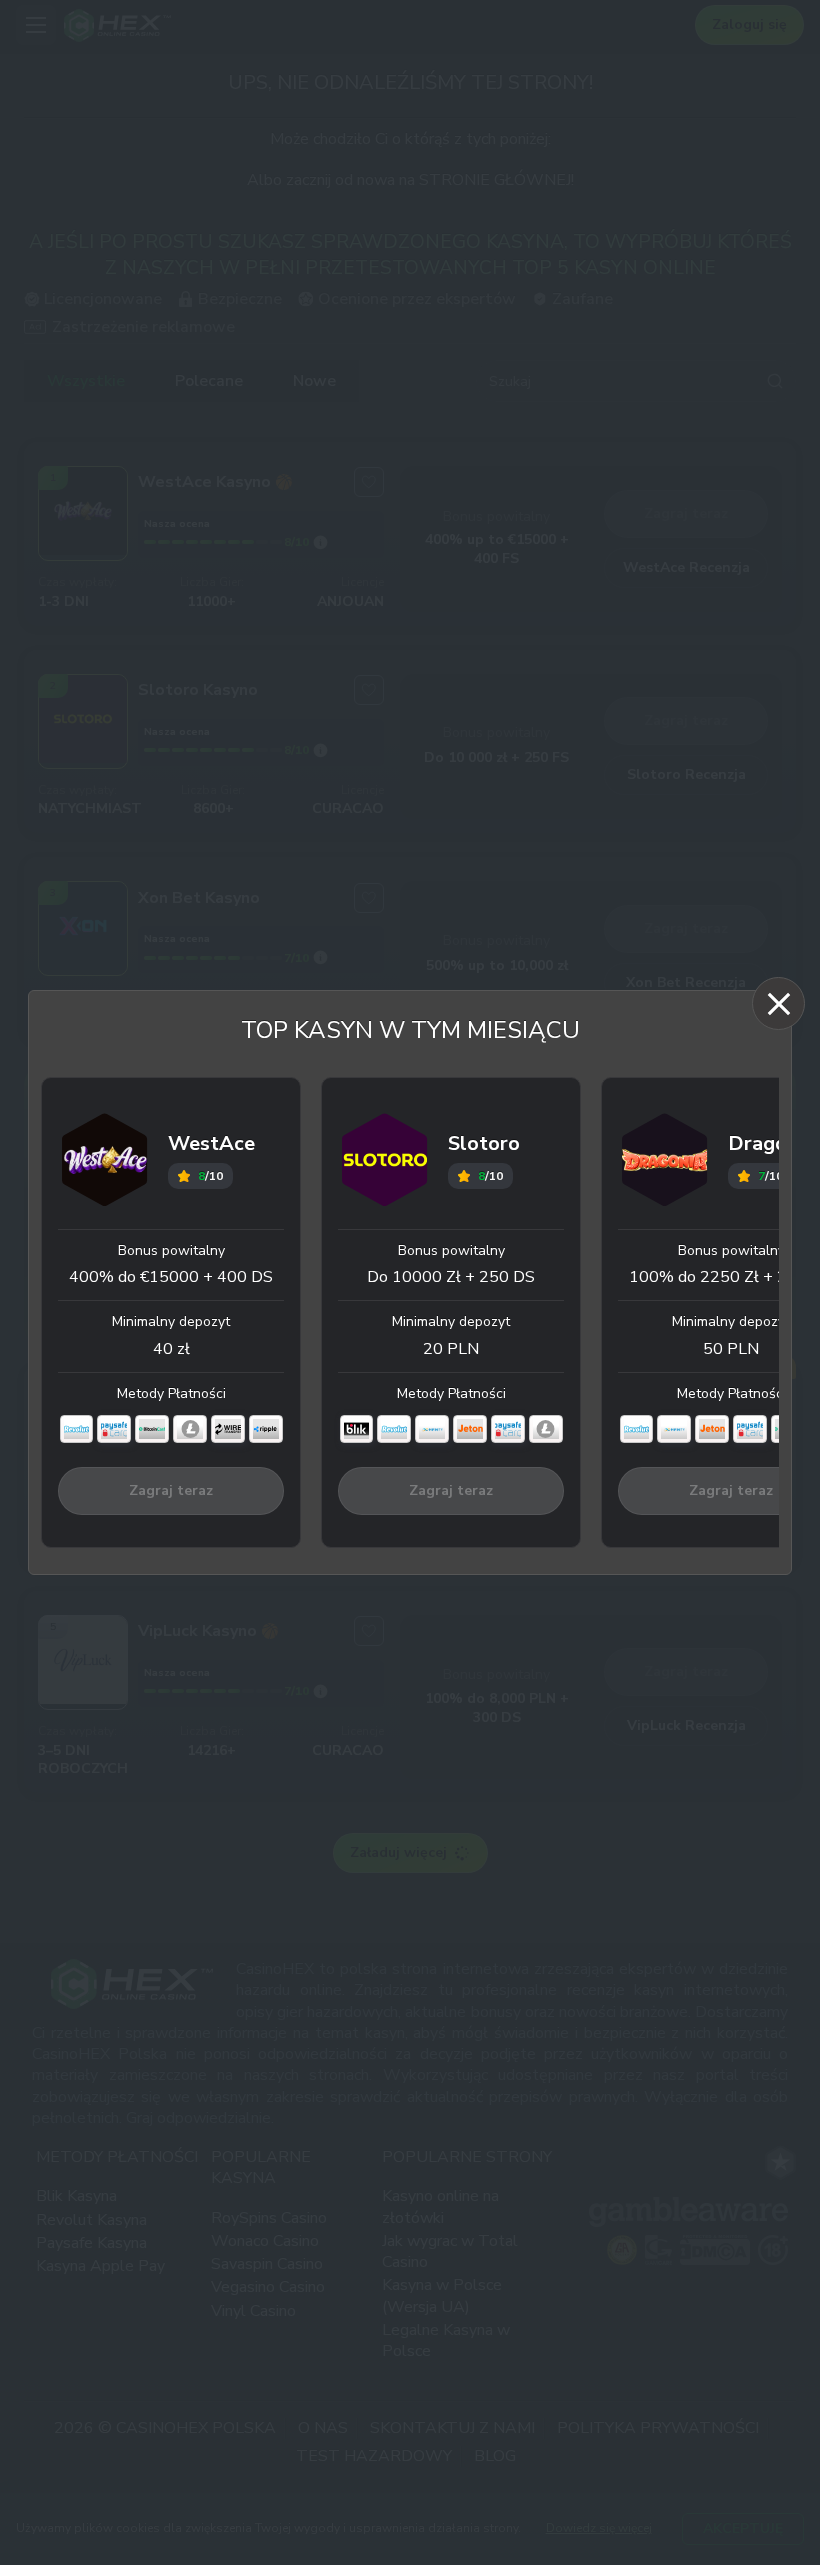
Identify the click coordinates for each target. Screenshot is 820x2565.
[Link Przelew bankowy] (228, 1429)
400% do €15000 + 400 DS (171, 1277)
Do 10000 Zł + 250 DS (451, 1277)
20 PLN (451, 1349)
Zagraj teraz (171, 1490)
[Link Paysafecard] (114, 1429)
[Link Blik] (357, 1429)
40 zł (171, 1349)
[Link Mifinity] (432, 1429)
